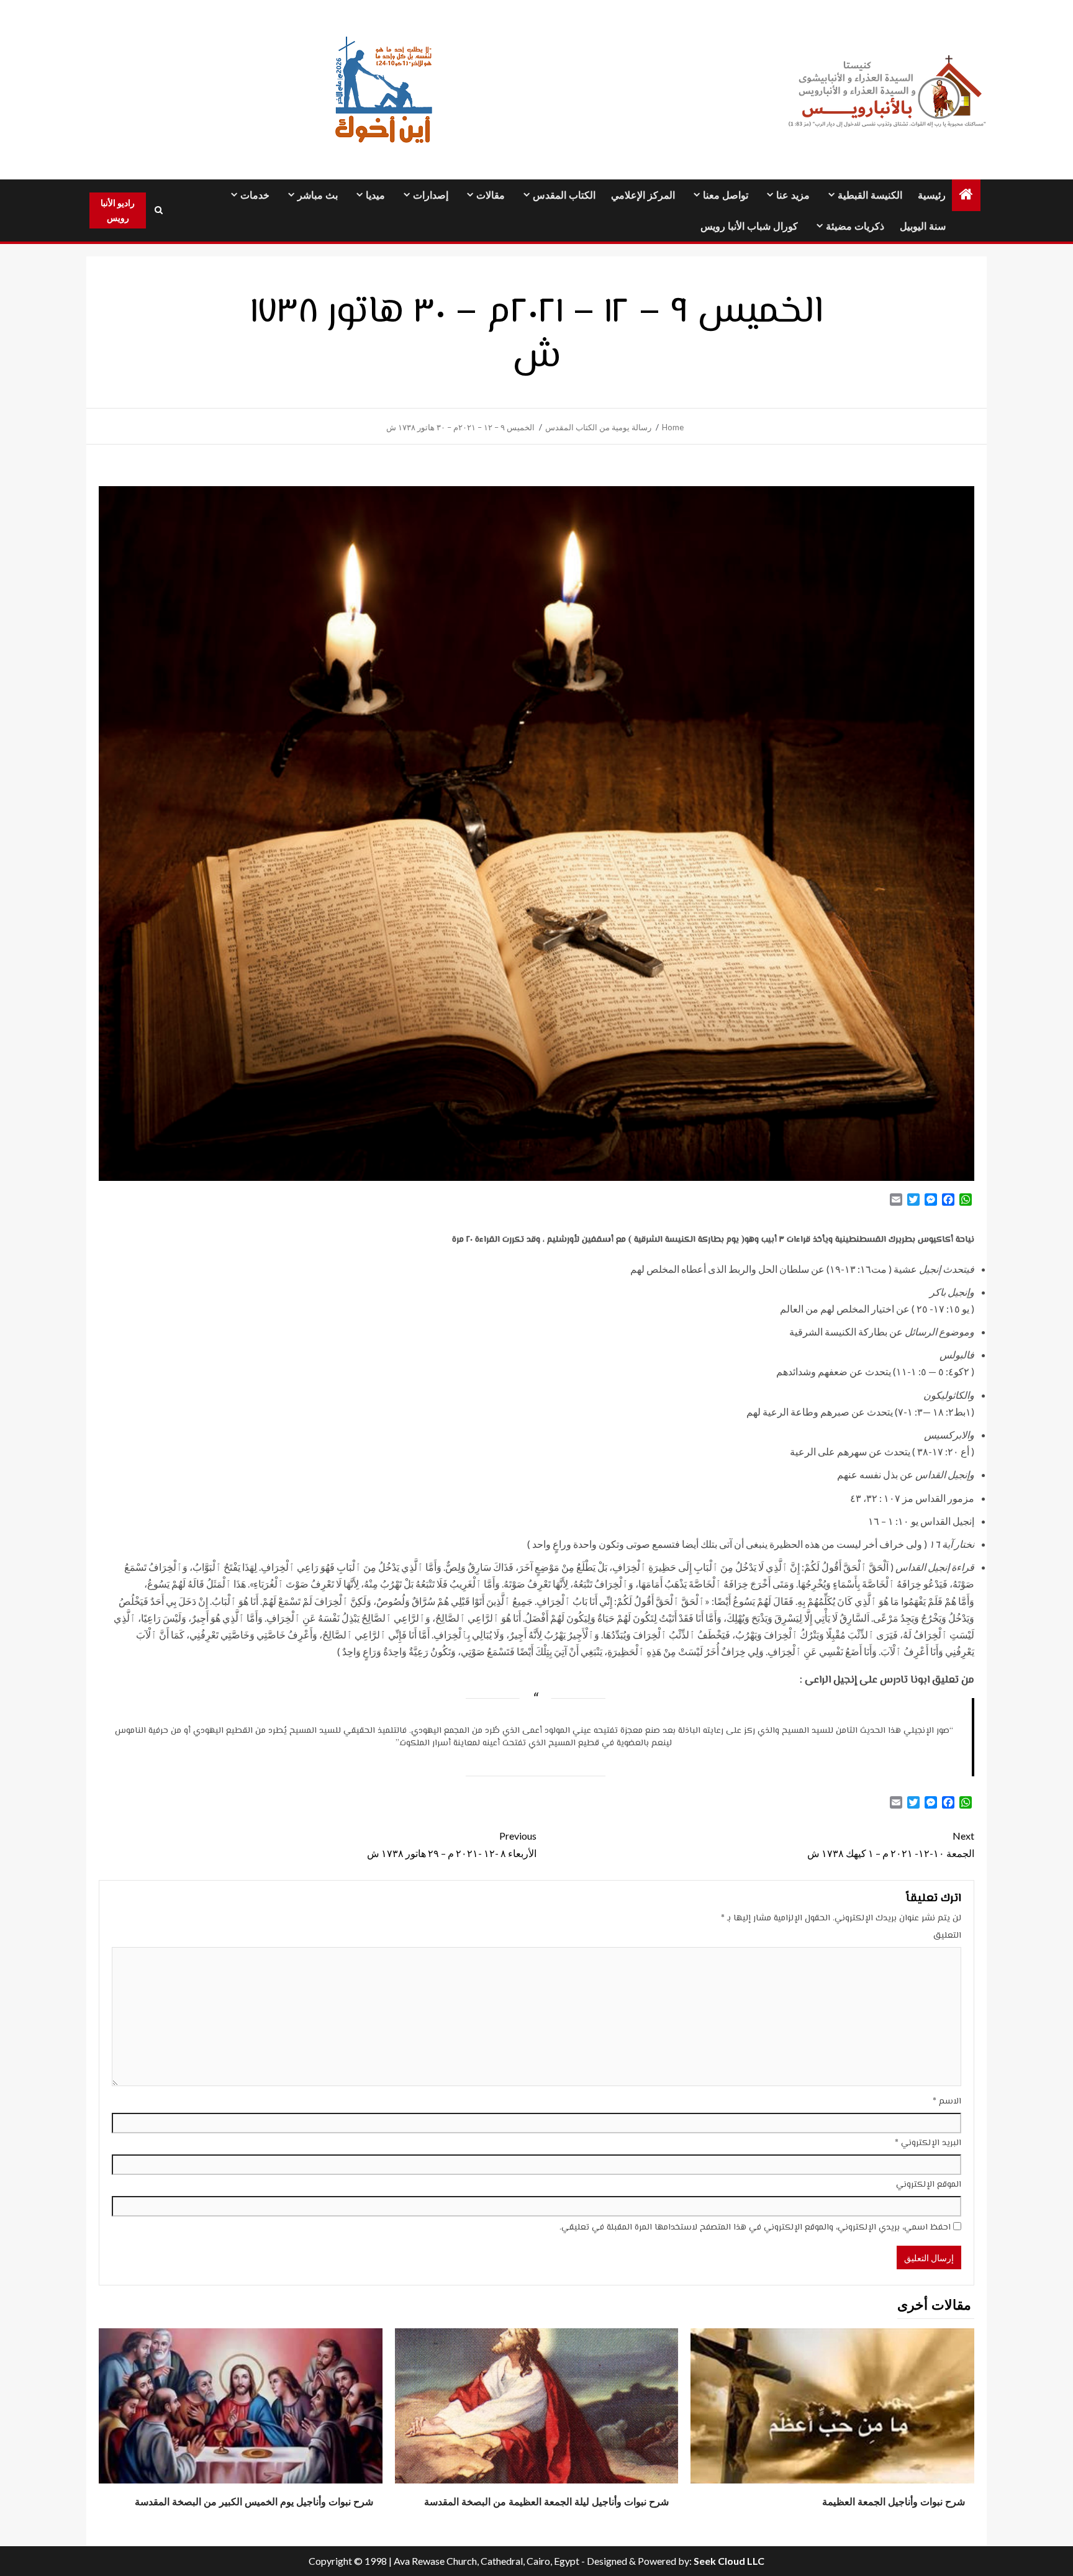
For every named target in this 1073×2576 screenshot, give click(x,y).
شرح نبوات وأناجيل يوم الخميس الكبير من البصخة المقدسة (254, 2502)
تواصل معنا (726, 195)
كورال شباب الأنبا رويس (749, 226)
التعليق (947, 1936)
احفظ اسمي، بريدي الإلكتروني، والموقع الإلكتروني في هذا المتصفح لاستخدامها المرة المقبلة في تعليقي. (755, 2228)
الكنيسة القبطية (870, 195)
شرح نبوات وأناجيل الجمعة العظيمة (894, 2502)
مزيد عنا (793, 195)
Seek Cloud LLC (729, 2561)
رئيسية (932, 195)
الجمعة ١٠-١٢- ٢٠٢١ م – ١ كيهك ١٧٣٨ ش (891, 1844)
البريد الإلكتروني (928, 2143)
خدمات (255, 195)
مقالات (491, 195)
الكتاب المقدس (564, 195)
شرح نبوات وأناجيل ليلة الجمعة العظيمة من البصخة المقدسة (546, 2502)
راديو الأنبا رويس (118, 210)
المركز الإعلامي (643, 195)
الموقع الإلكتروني (929, 2185)
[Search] (158, 210)
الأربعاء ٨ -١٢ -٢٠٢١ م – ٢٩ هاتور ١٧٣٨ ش (452, 1844)
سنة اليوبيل (923, 226)
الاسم (947, 2102)
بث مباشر (318, 195)
